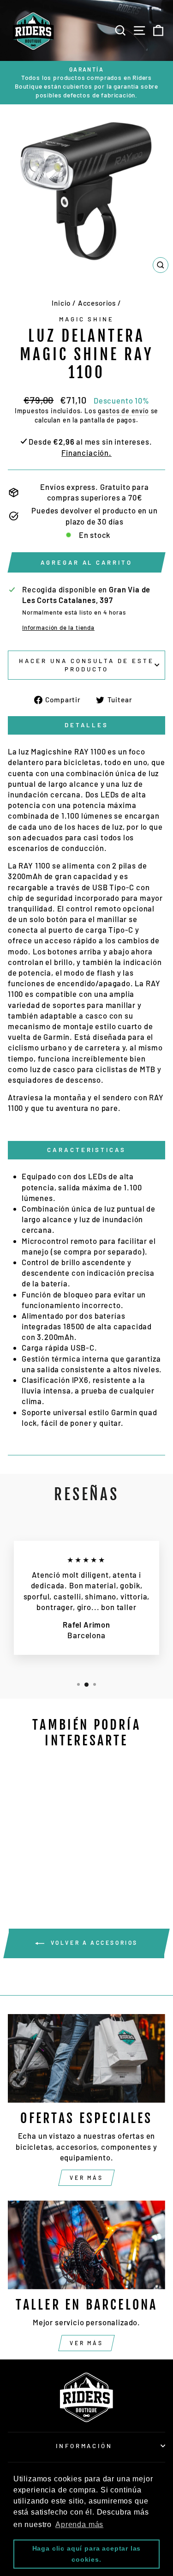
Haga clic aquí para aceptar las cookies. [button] (87, 2554)
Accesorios (97, 303)
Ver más (86, 2178)
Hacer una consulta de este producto (86, 665)
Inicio (61, 303)
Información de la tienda (58, 627)
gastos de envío (123, 411)
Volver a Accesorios (93, 1943)
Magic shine (87, 319)
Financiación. (86, 452)
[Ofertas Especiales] (86, 2058)
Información (84, 2446)
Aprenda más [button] (79, 2525)
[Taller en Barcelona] (86, 2245)
